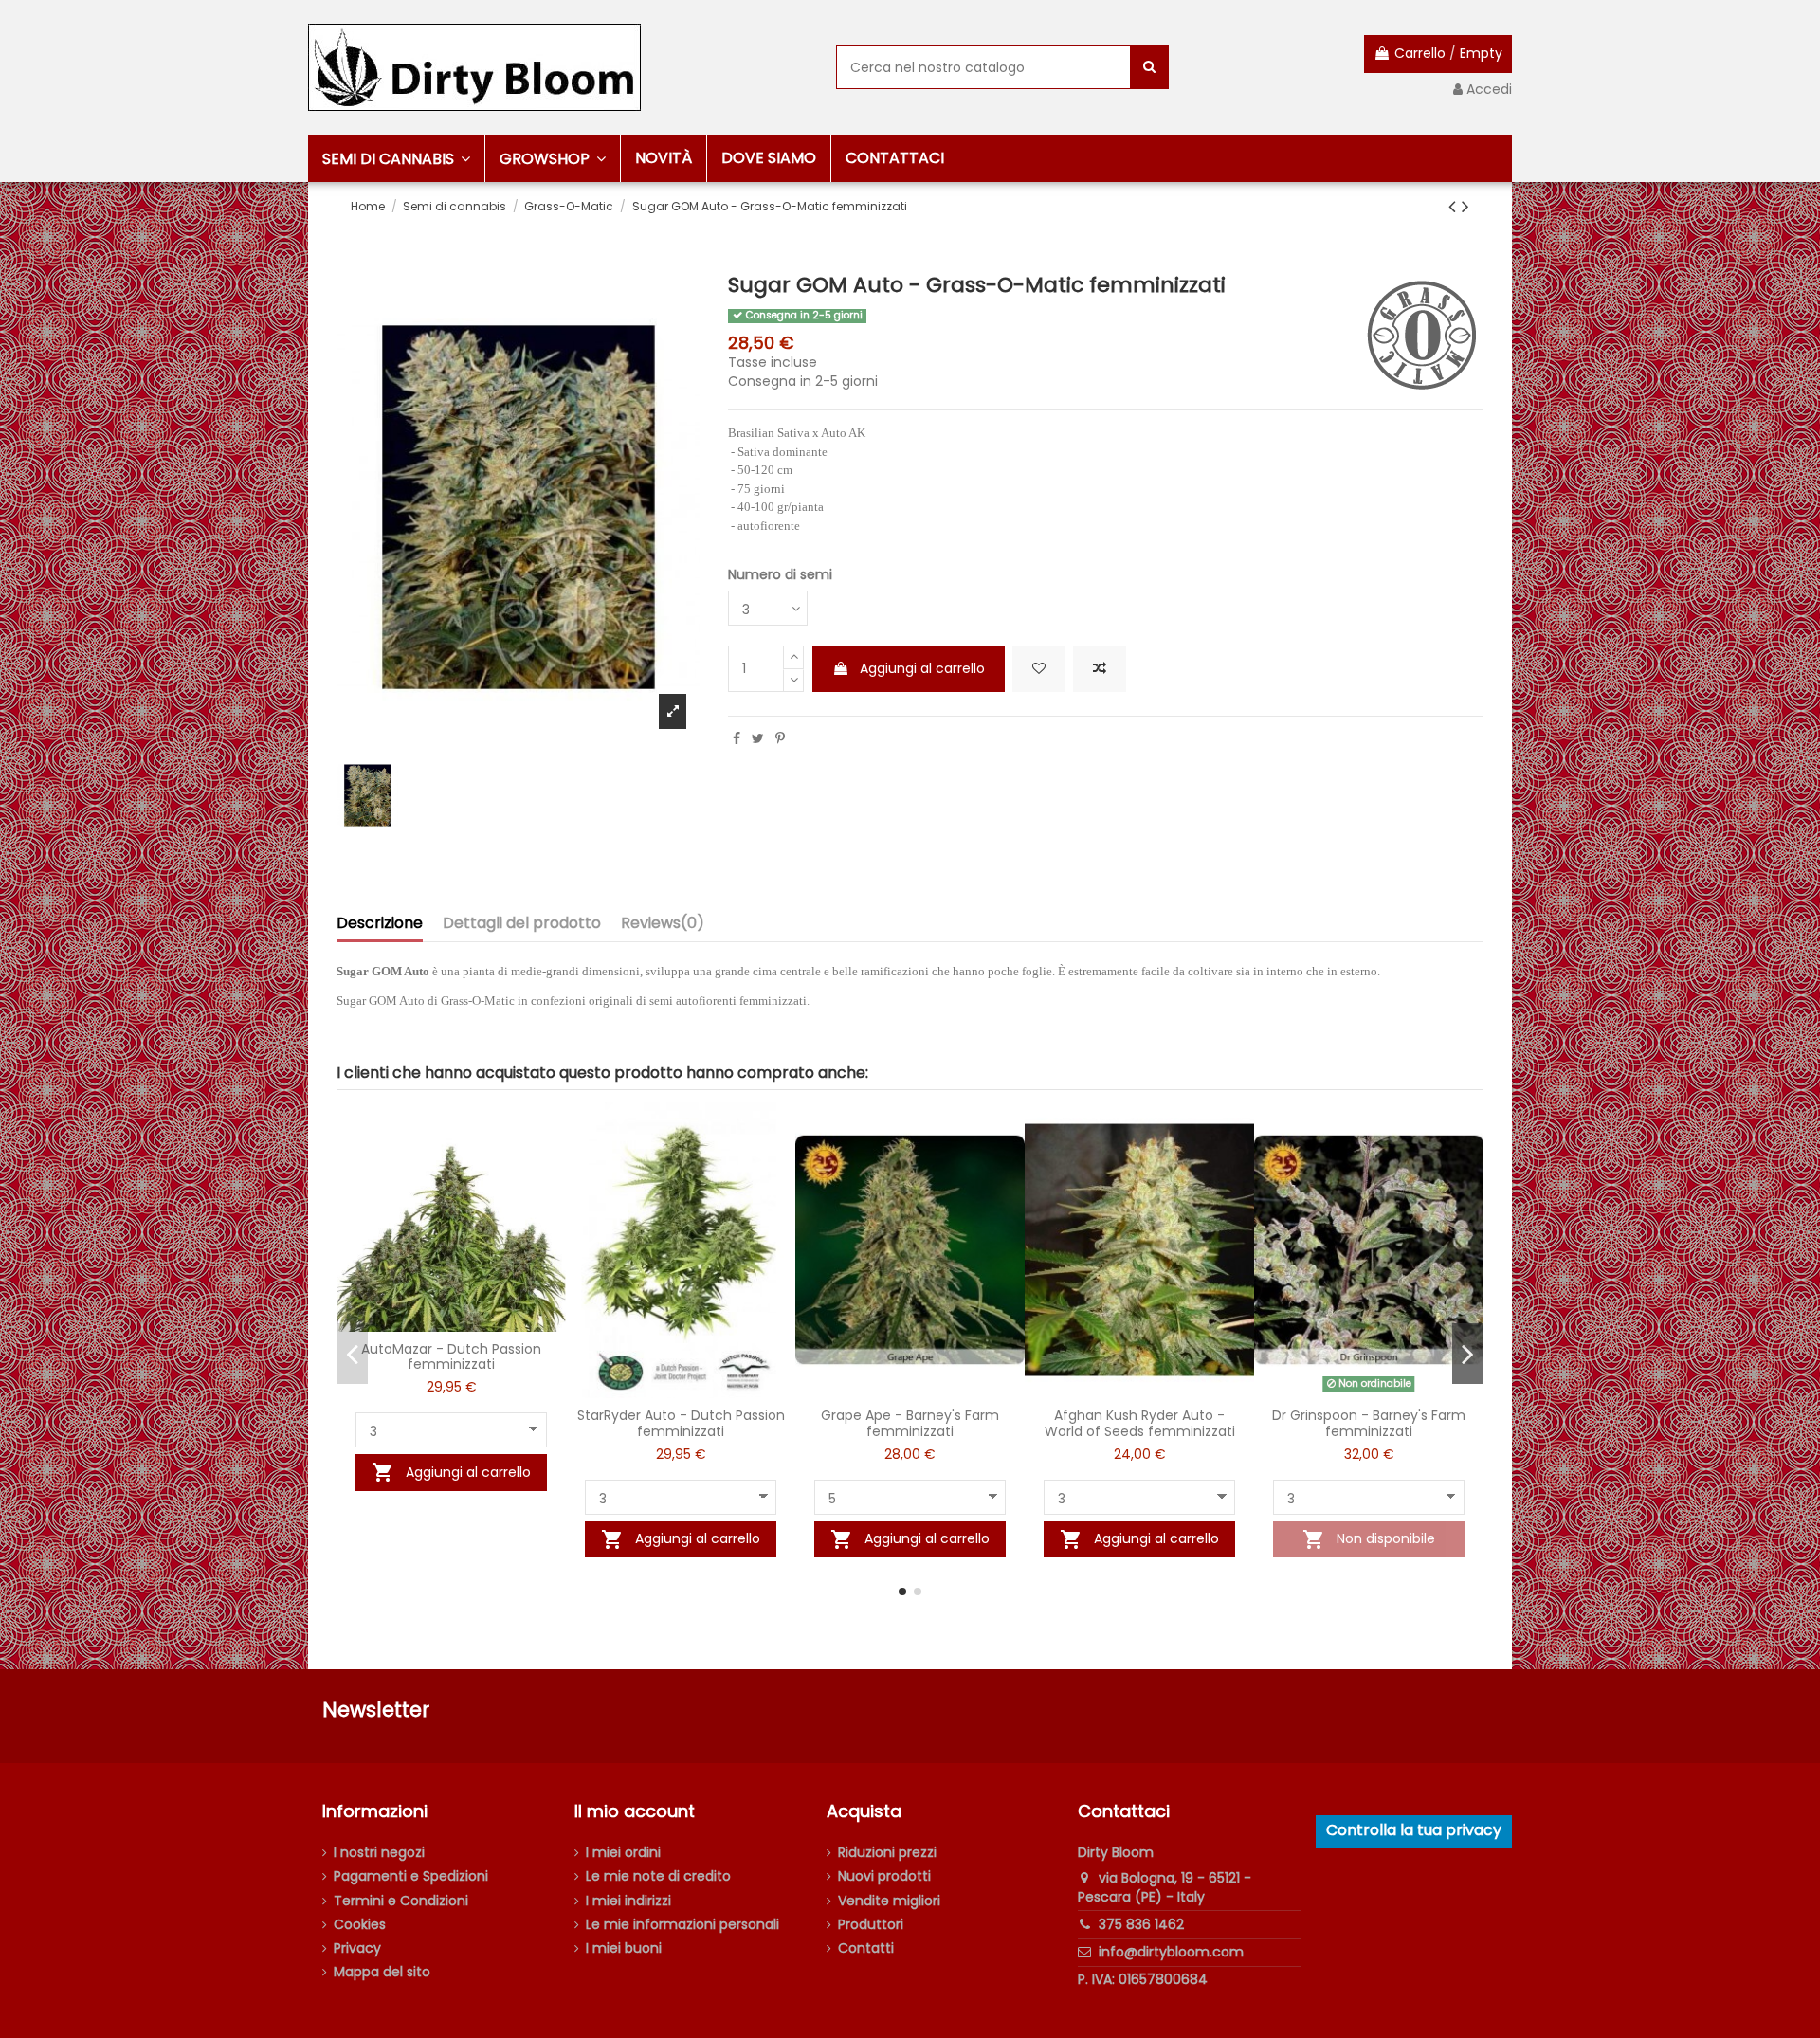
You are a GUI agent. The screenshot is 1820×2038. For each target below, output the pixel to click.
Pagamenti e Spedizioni (411, 1876)
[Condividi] (737, 738)
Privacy (357, 1948)
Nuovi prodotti (884, 1876)
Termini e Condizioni (401, 1901)
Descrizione (380, 924)
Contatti (866, 1948)
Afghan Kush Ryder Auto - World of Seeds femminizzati (1140, 1423)
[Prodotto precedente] (1455, 206)
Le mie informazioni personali (682, 1925)
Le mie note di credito (658, 1876)
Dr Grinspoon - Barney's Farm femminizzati (1369, 1423)
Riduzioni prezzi (887, 1853)
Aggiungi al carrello (922, 668)
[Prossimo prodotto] (1465, 206)
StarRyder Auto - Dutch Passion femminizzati (681, 1423)
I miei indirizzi (628, 1901)
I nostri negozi (379, 1853)
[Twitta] (758, 738)
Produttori (871, 1925)
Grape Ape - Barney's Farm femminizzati (910, 1423)
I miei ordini (623, 1853)
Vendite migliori (889, 1901)
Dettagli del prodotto (522, 924)
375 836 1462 (1141, 1924)
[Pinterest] (780, 738)
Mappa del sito (382, 1972)
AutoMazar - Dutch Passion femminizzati (451, 1357)
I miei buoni (624, 1948)
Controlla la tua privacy (1414, 1830)
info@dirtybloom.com (1171, 1952)
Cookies (360, 1925)
